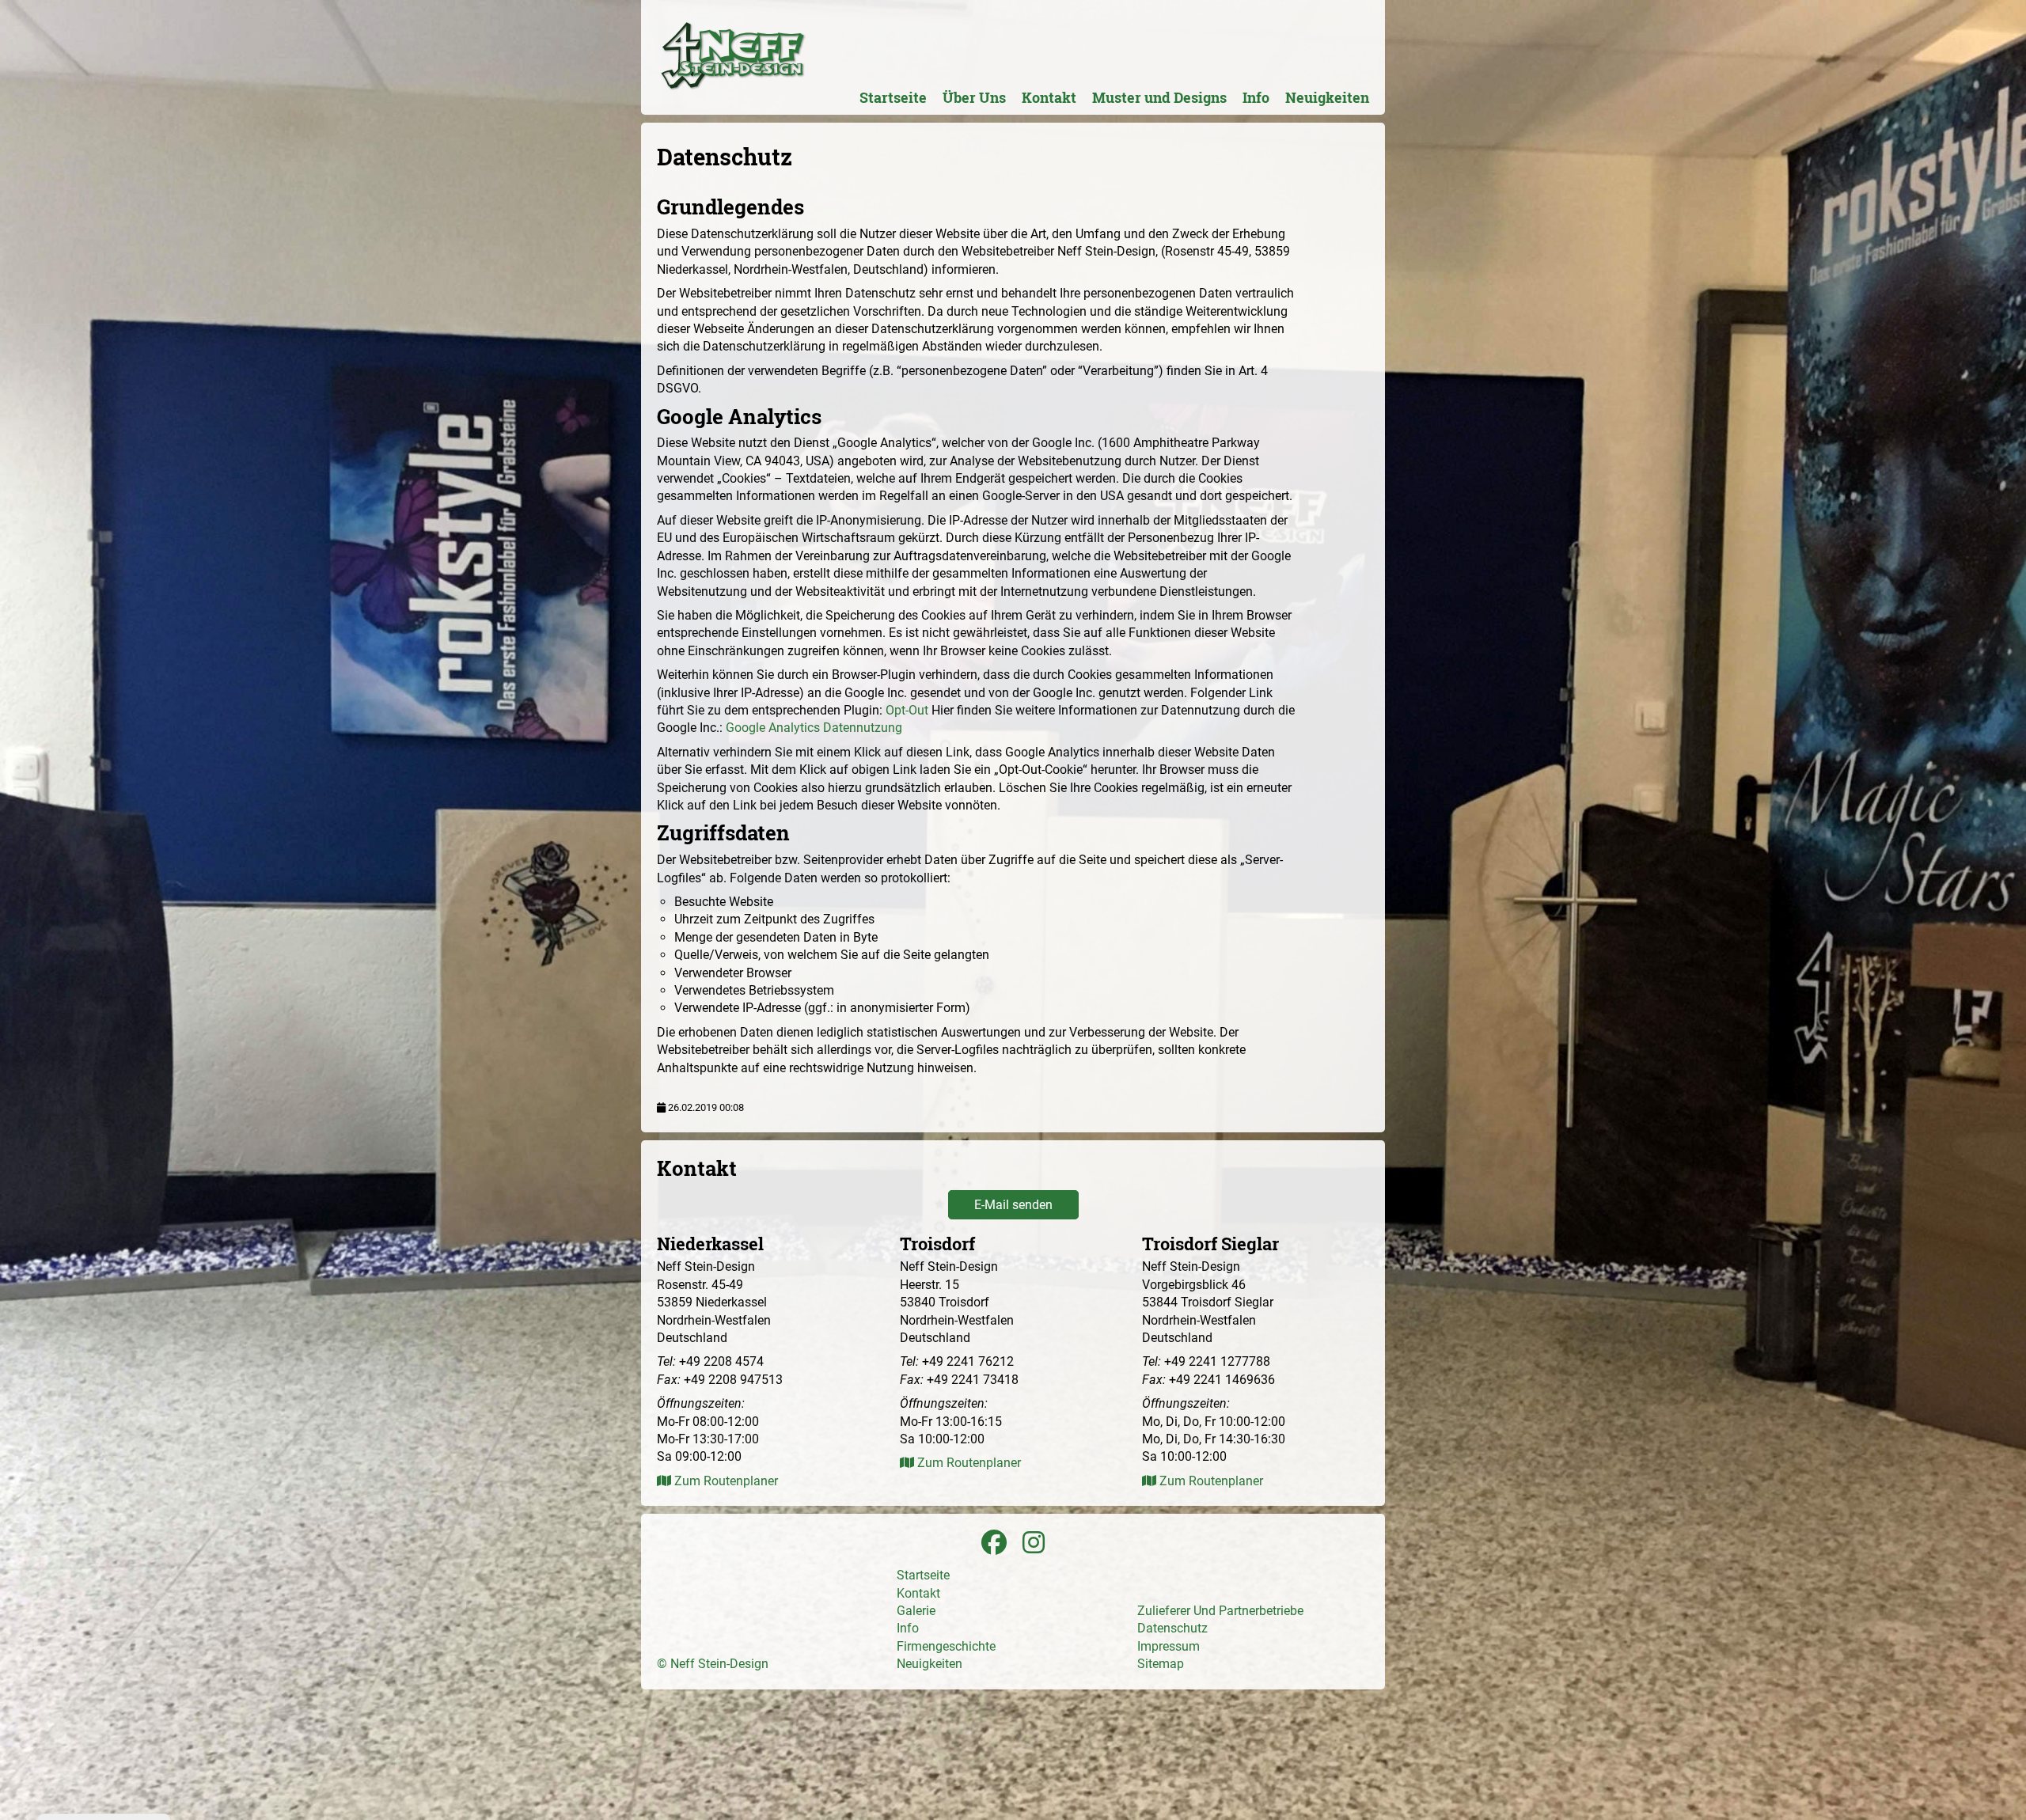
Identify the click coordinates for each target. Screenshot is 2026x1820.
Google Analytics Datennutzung (814, 728)
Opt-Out (907, 710)
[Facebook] (994, 1543)
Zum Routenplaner (725, 1481)
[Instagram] (1034, 1543)
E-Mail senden (1013, 1205)
